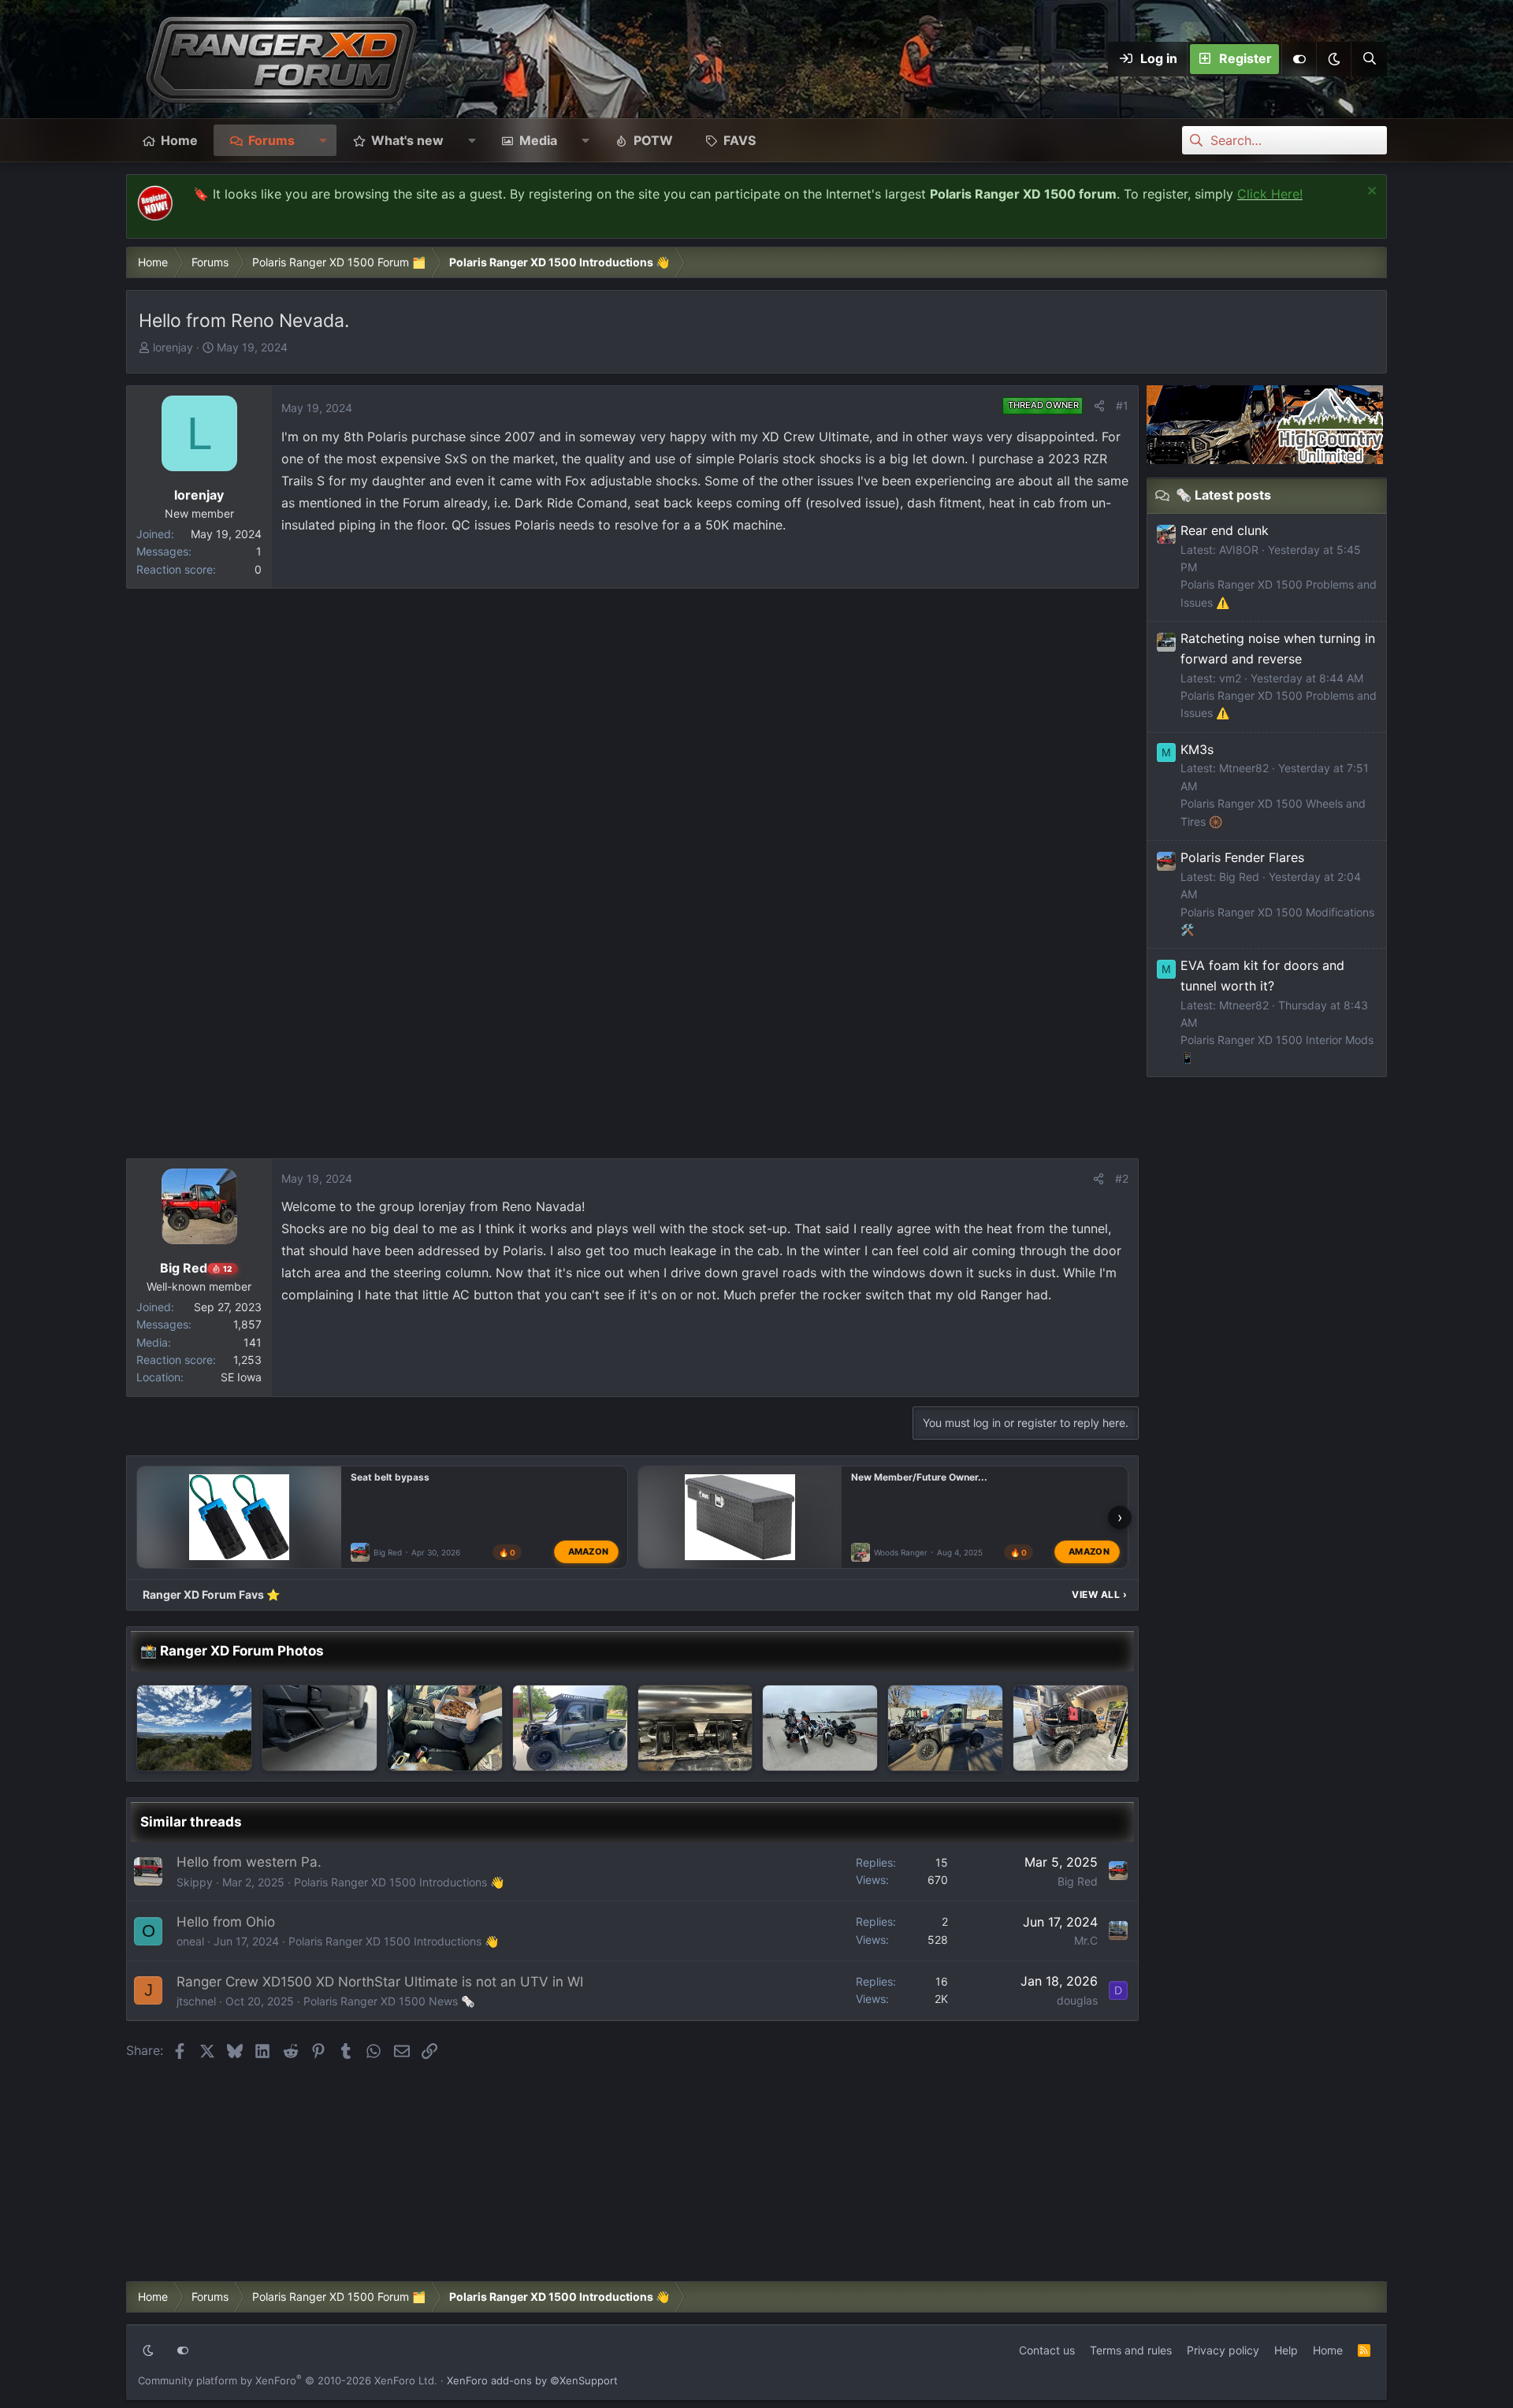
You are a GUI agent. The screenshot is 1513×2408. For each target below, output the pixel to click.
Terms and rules (1131, 2350)
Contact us (1047, 2350)
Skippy (195, 1882)
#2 (1122, 1178)
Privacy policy (1223, 2350)
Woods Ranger (901, 1552)
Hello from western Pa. (249, 1862)
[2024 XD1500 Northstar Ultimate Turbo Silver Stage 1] (320, 1728)
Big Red (388, 1552)
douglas (1077, 2000)
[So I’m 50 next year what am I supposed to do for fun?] (445, 1728)
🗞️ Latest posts (1223, 495)
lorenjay (173, 347)
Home (179, 140)
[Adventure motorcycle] (820, 1728)
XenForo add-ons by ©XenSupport (532, 2380)
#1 (1122, 405)
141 (253, 1342)
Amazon (589, 1551)
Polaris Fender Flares (1242, 857)
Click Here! (1270, 194)
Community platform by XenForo (288, 2380)
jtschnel (196, 2001)
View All (1099, 1594)
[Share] (1099, 406)
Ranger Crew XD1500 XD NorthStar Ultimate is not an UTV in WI (380, 1982)
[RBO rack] (1071, 1728)
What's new (407, 140)
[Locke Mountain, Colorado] (194, 1728)
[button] (1333, 59)
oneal (190, 1941)
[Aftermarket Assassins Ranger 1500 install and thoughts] (695, 1728)
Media (538, 140)
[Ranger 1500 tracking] (945, 1728)
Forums (271, 140)
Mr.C (1086, 1940)
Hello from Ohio (226, 1922)
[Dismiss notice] (1370, 193)
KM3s (1197, 749)
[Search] (1369, 59)
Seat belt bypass (390, 1477)
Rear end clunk (1225, 530)
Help (1286, 2350)
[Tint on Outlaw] (570, 1728)
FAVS (740, 140)
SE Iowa (241, 1377)
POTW (653, 140)
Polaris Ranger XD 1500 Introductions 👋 (399, 1882)
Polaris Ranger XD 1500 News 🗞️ (389, 2001)
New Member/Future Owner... (919, 1477)
